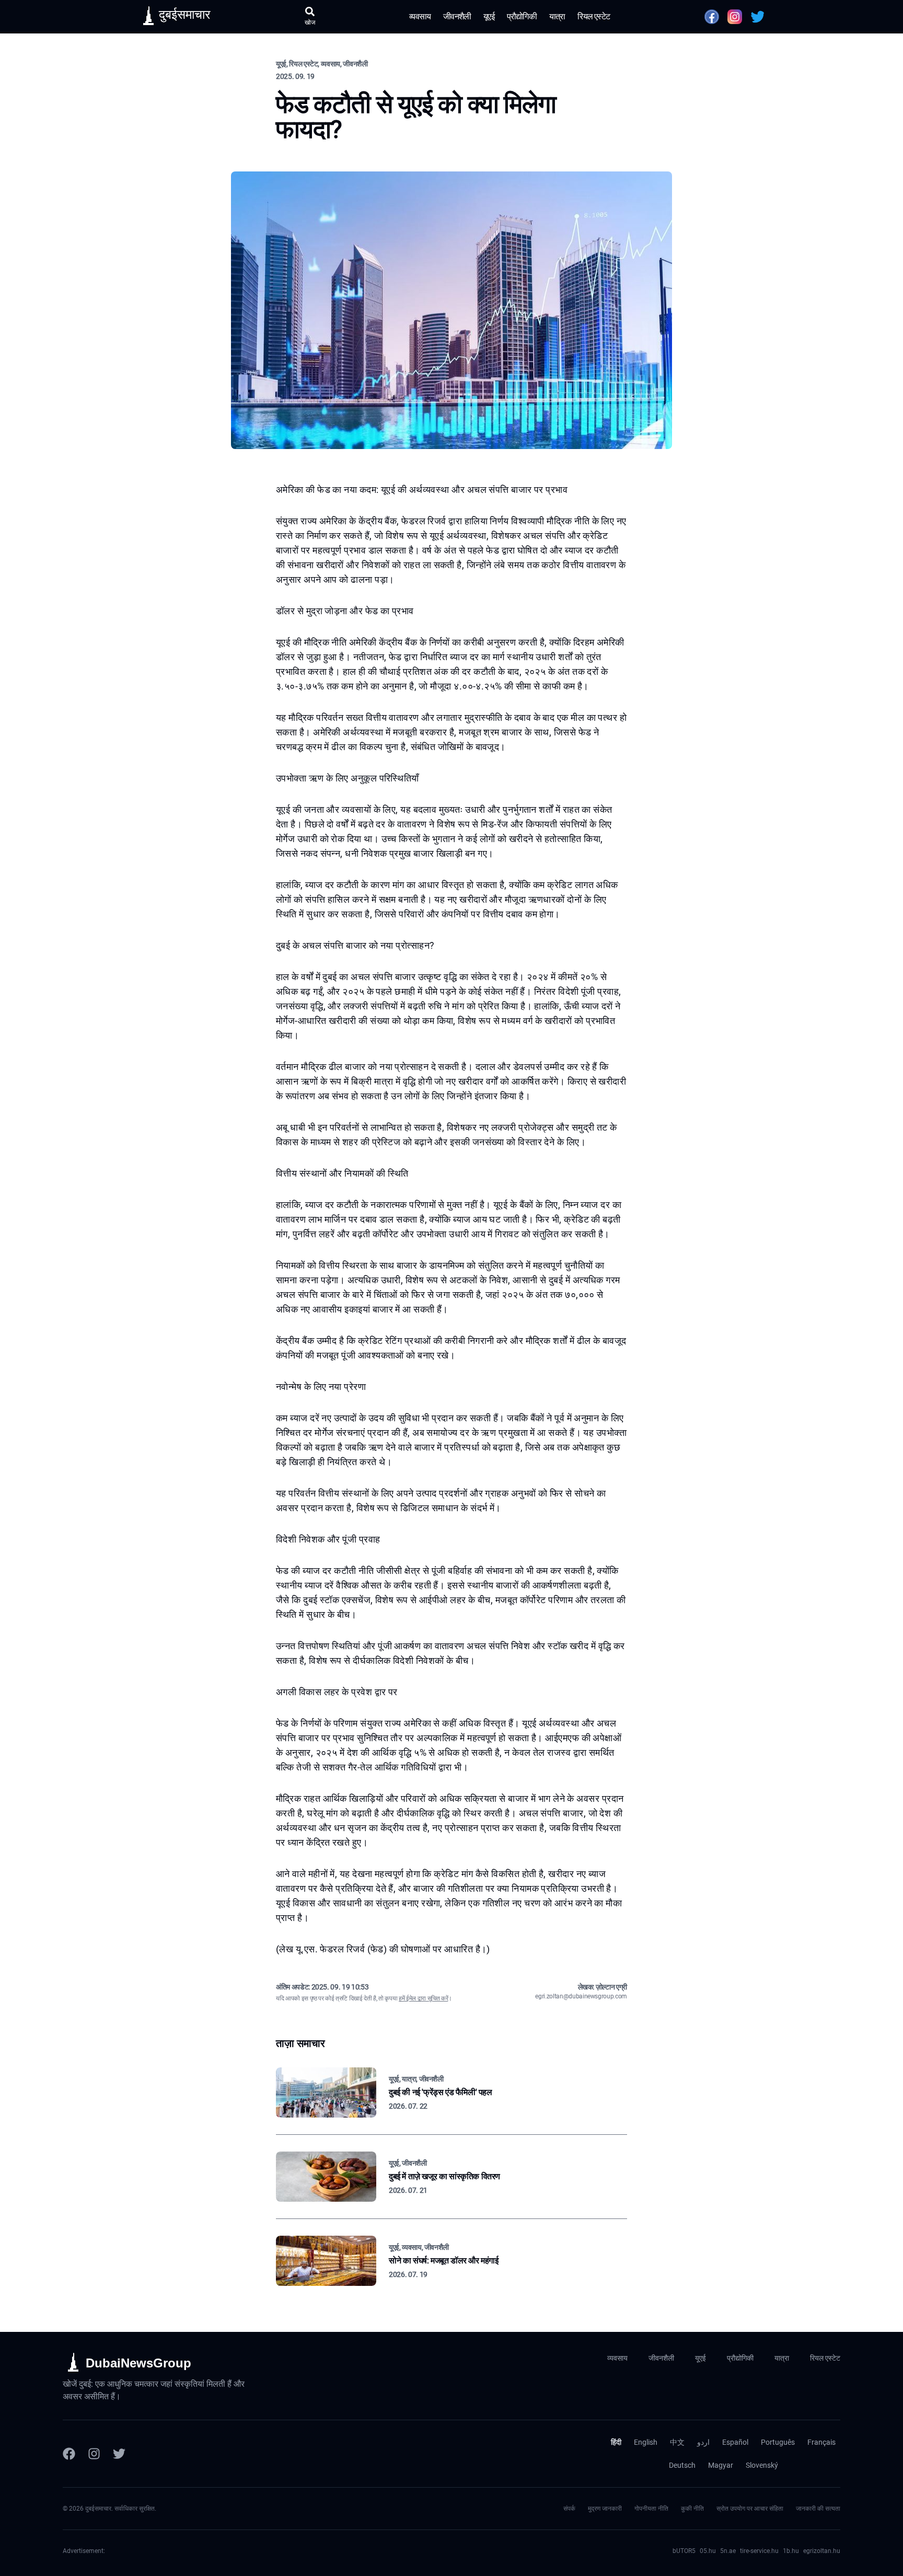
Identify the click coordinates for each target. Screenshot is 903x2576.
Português (778, 2442)
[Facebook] (69, 2454)
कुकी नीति (692, 2509)
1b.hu (791, 2551)
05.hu (708, 2551)
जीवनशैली (457, 16)
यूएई (489, 16)
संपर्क (569, 2509)
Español (735, 2442)
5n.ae (728, 2551)
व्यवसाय (420, 16)
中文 (677, 2442)
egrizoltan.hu (822, 2551)
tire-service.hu (759, 2551)
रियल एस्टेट (594, 16)
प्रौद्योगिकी (522, 16)
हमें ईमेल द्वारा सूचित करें (423, 1998)
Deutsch (682, 2465)
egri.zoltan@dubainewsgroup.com (581, 1996)
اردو (703, 2442)
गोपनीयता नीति (651, 2509)
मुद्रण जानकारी (605, 2509)
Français (821, 2442)
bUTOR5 (684, 2551)
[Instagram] (94, 2454)
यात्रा (557, 16)
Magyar (721, 2465)
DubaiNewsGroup (138, 2363)
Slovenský (762, 2465)
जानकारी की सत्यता (818, 2509)
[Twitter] (119, 2454)
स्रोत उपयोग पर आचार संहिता (750, 2509)
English (646, 2442)
